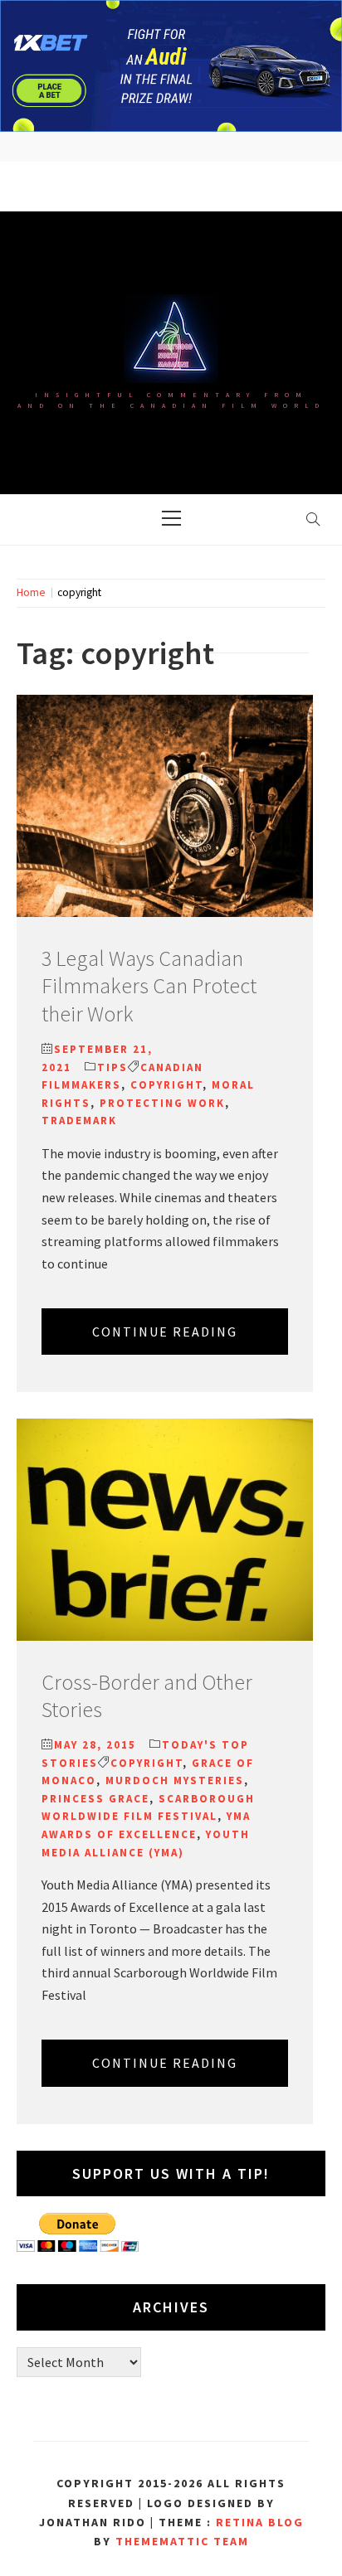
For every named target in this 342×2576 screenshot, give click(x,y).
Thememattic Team (182, 2541)
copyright (166, 1085)
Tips (112, 1067)
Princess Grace (95, 1799)
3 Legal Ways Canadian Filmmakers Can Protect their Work (149, 986)
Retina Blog (260, 2522)
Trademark (79, 1121)
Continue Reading (165, 1332)
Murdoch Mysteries (175, 1780)
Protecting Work (162, 1103)
